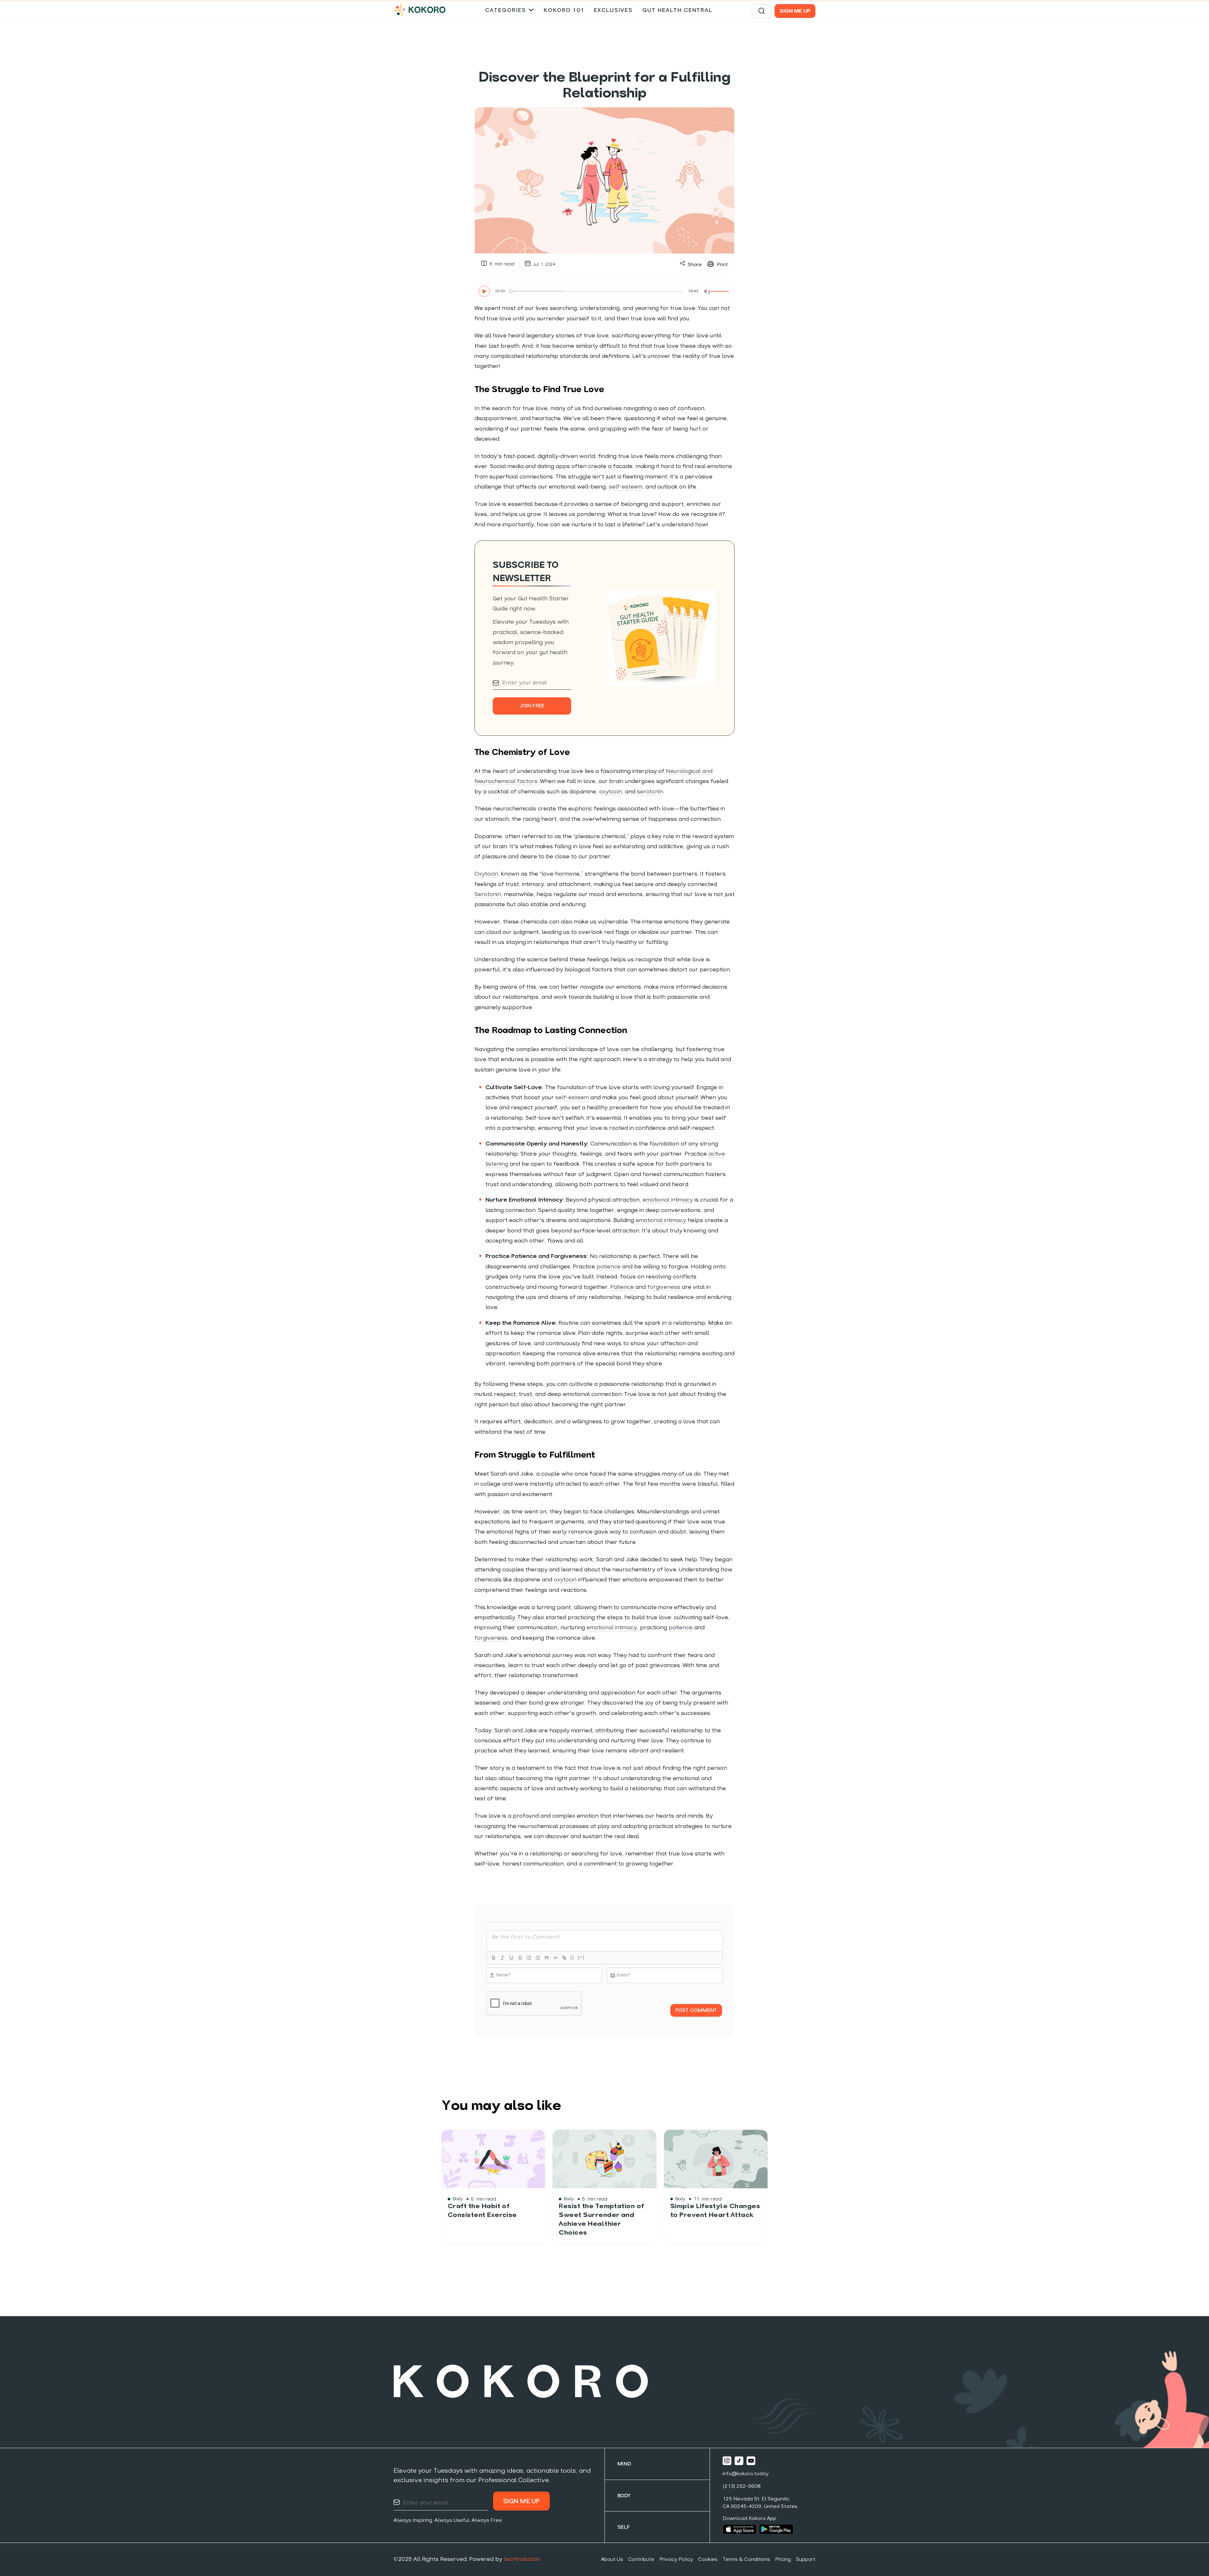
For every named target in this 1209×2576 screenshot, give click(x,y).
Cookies (708, 2560)
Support (806, 2560)
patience (609, 1267)
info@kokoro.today (746, 2474)
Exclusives (613, 11)
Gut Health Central (677, 11)
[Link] (564, 1958)
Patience (623, 1287)
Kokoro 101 (564, 11)
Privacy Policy (676, 2560)
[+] (581, 1957)
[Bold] (494, 1958)
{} (572, 1957)
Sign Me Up (522, 2502)
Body (624, 2496)
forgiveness (665, 1287)
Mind (624, 2464)
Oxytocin (486, 874)
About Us (612, 2560)
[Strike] (520, 1958)
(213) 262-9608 (742, 2487)
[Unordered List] (538, 1958)
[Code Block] (555, 1958)
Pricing (783, 2560)
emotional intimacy (668, 1200)
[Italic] (502, 1958)
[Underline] (511, 1958)
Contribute (641, 2560)
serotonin (650, 792)
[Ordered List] (529, 1958)
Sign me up (795, 11)
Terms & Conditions (746, 2560)
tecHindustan (522, 2559)
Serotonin (488, 895)
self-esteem (626, 487)
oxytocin (610, 792)
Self (624, 2527)
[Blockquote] (547, 1958)
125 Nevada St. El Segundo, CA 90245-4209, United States (760, 2503)
